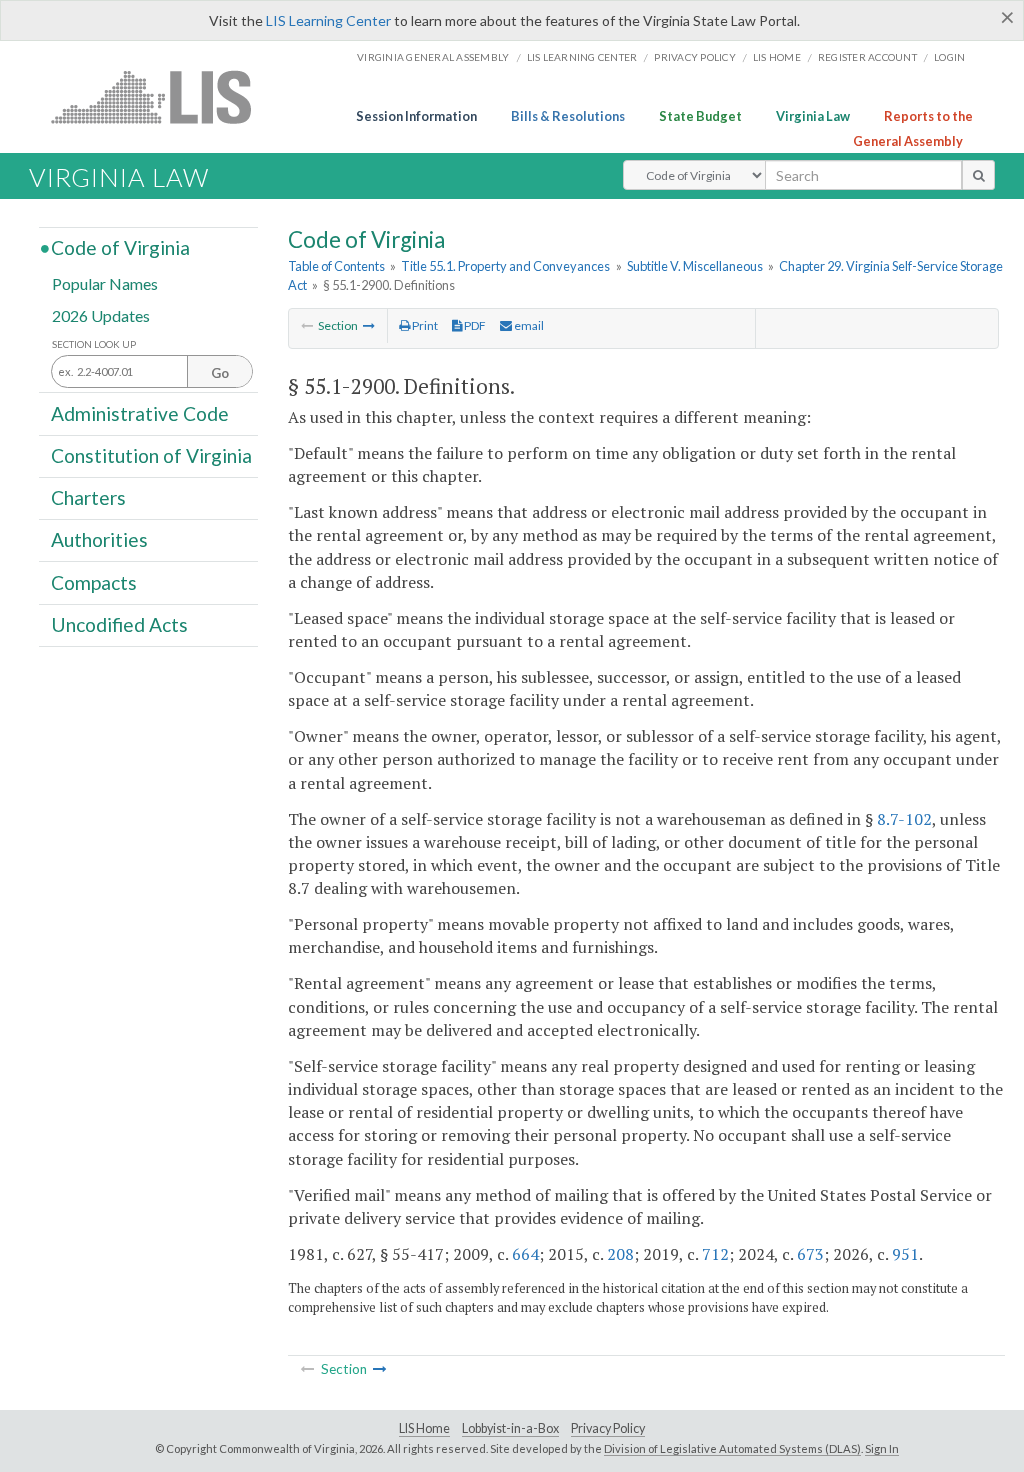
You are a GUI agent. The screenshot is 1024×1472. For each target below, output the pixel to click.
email (528, 325)
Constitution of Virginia (151, 455)
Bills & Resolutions (568, 116)
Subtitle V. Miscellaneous (695, 266)
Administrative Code (140, 412)
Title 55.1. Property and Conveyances (505, 266)
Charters (88, 497)
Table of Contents (336, 266)
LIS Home (424, 1428)
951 (905, 1254)
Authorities (99, 539)
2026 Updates (101, 314)
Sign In (882, 1448)
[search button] (978, 175)
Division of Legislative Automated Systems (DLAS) (732, 1448)
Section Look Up (94, 344)
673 (810, 1254)
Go (220, 373)
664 (525, 1254)
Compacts (94, 581)
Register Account (867, 57)
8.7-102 (904, 819)
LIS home (777, 57)
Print (424, 325)
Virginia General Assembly (433, 57)
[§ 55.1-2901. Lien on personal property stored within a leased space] (369, 325)
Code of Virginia (120, 247)
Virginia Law (813, 116)
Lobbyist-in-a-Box (510, 1428)
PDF (474, 325)
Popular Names (105, 283)
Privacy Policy (695, 57)
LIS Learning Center (328, 20)
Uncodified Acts (119, 624)
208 (620, 1254)
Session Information (416, 116)
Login (949, 57)
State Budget (700, 116)
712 (715, 1254)
